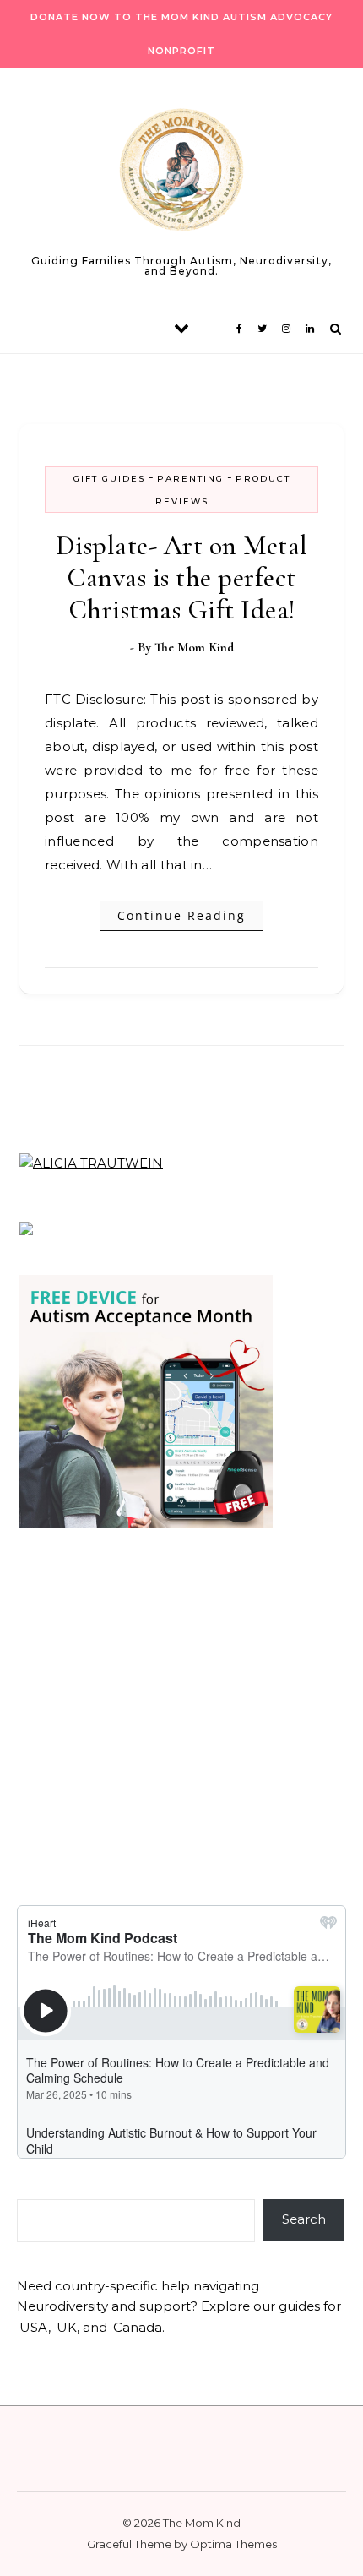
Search (304, 2219)
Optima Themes (233, 2544)
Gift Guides (109, 479)
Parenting (190, 479)
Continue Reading (181, 915)
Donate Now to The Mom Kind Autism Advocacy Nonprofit (181, 34)
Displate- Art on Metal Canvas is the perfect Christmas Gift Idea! (182, 577)
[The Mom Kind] (181, 173)
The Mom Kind (194, 647)
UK (67, 2327)
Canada (138, 2327)
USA (34, 2327)
